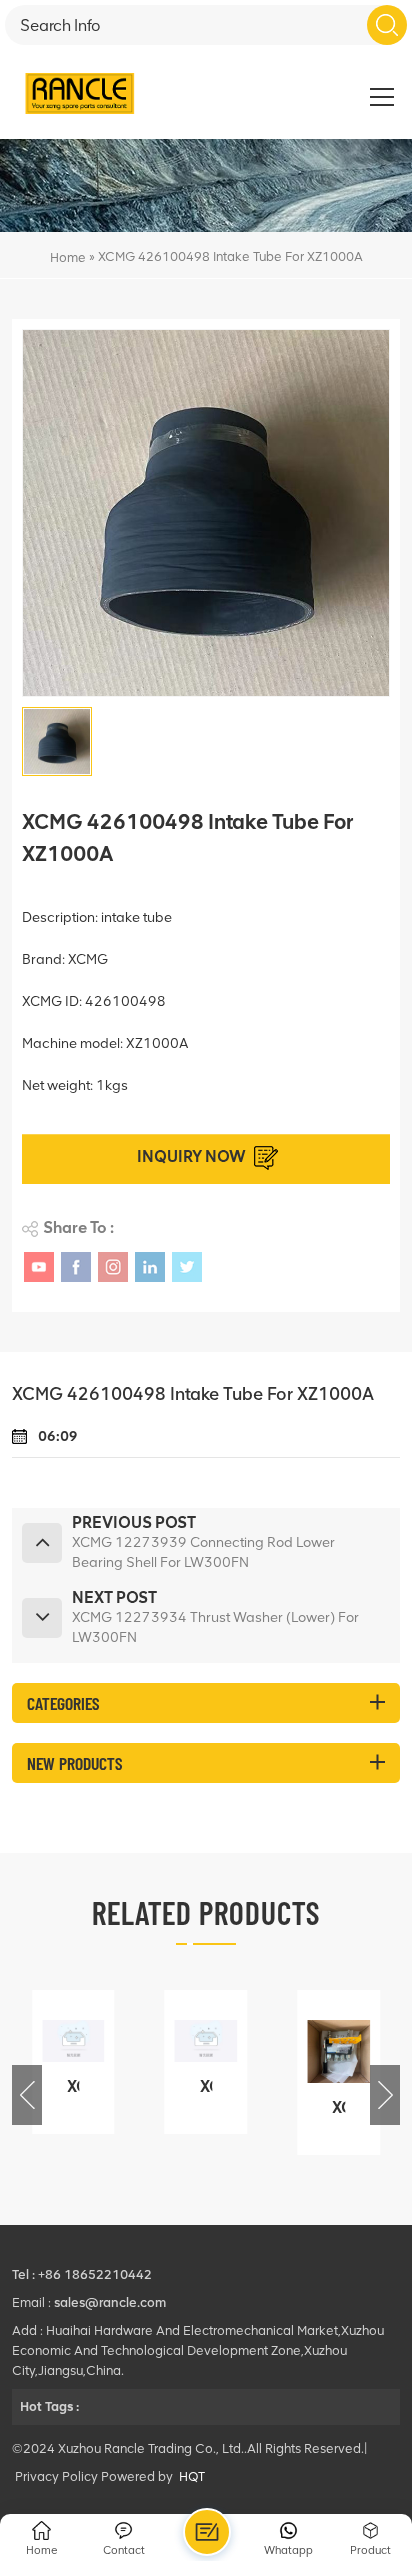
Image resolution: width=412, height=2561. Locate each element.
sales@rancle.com (110, 2302)
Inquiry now (191, 1156)
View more (70, 2120)
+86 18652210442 (95, 2274)
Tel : (25, 2274)
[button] (385, 2095)
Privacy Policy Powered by (94, 2476)
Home (68, 257)
